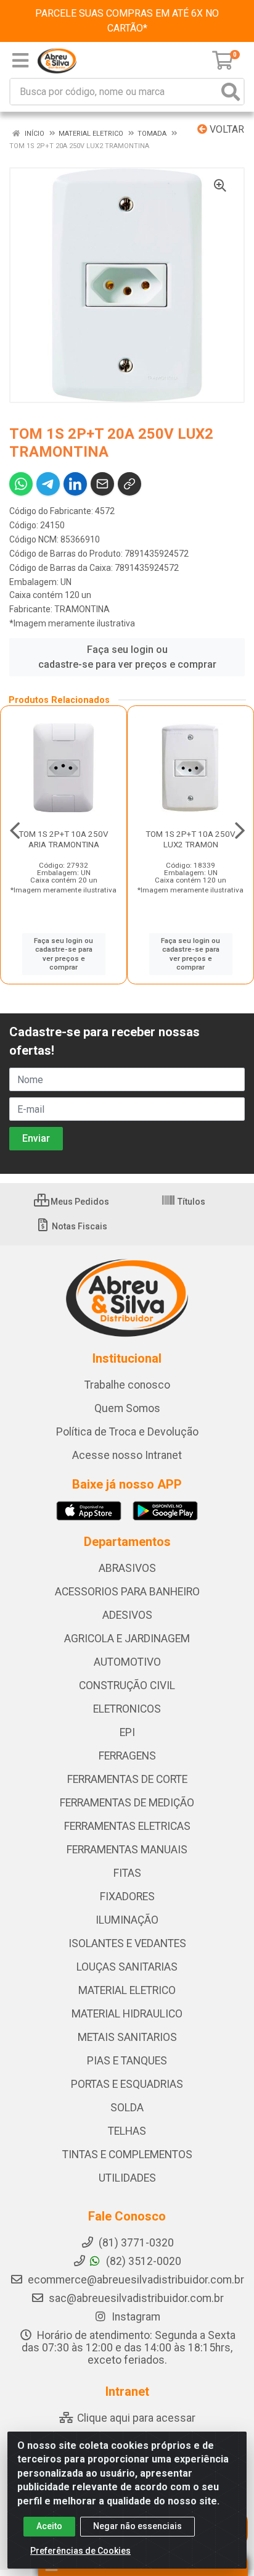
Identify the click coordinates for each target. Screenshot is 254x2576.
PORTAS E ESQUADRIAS (127, 2084)
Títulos (190, 1202)
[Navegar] (15, 831)
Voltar (226, 129)
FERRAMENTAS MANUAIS (127, 1850)
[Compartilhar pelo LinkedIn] (75, 484)
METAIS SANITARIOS (127, 2037)
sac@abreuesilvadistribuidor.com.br (136, 2298)
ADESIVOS (127, 1615)
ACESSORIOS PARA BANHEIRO (127, 1592)
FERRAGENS (127, 1756)
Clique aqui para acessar (135, 2418)
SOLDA (127, 2108)
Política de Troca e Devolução (127, 1432)
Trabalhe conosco (127, 1385)
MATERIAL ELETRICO (127, 1990)
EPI (127, 1732)
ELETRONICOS (127, 1709)
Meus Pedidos (79, 1202)
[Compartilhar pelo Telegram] (48, 484)
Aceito (49, 2526)
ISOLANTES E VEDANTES (127, 1943)
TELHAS (127, 2131)
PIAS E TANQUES (127, 2061)
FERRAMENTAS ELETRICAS (127, 1826)
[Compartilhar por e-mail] (102, 484)
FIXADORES (127, 1897)
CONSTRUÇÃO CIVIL (127, 1685)
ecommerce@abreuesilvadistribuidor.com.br (136, 2280)
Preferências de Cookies (80, 2551)
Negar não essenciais (137, 2526)
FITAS (127, 1873)
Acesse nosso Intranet (127, 1455)
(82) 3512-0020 (142, 2261)
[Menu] (20, 60)
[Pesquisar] (231, 92)
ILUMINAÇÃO (127, 1920)
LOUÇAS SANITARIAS (127, 1967)
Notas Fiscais (79, 1226)
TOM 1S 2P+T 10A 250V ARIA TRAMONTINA (63, 839)
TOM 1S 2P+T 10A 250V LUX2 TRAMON (190, 839)
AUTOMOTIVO (127, 1662)
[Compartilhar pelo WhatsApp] (21, 484)
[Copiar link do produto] (129, 484)
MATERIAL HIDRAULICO (127, 2014)
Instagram (135, 2317)
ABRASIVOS (127, 1568)
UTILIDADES (127, 2178)
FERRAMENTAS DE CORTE (127, 1779)
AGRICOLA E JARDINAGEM (127, 1639)
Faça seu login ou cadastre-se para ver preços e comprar (127, 657)
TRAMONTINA (82, 609)
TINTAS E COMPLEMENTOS (127, 2154)
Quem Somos (127, 1408)
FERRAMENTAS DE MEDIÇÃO (127, 1803)
